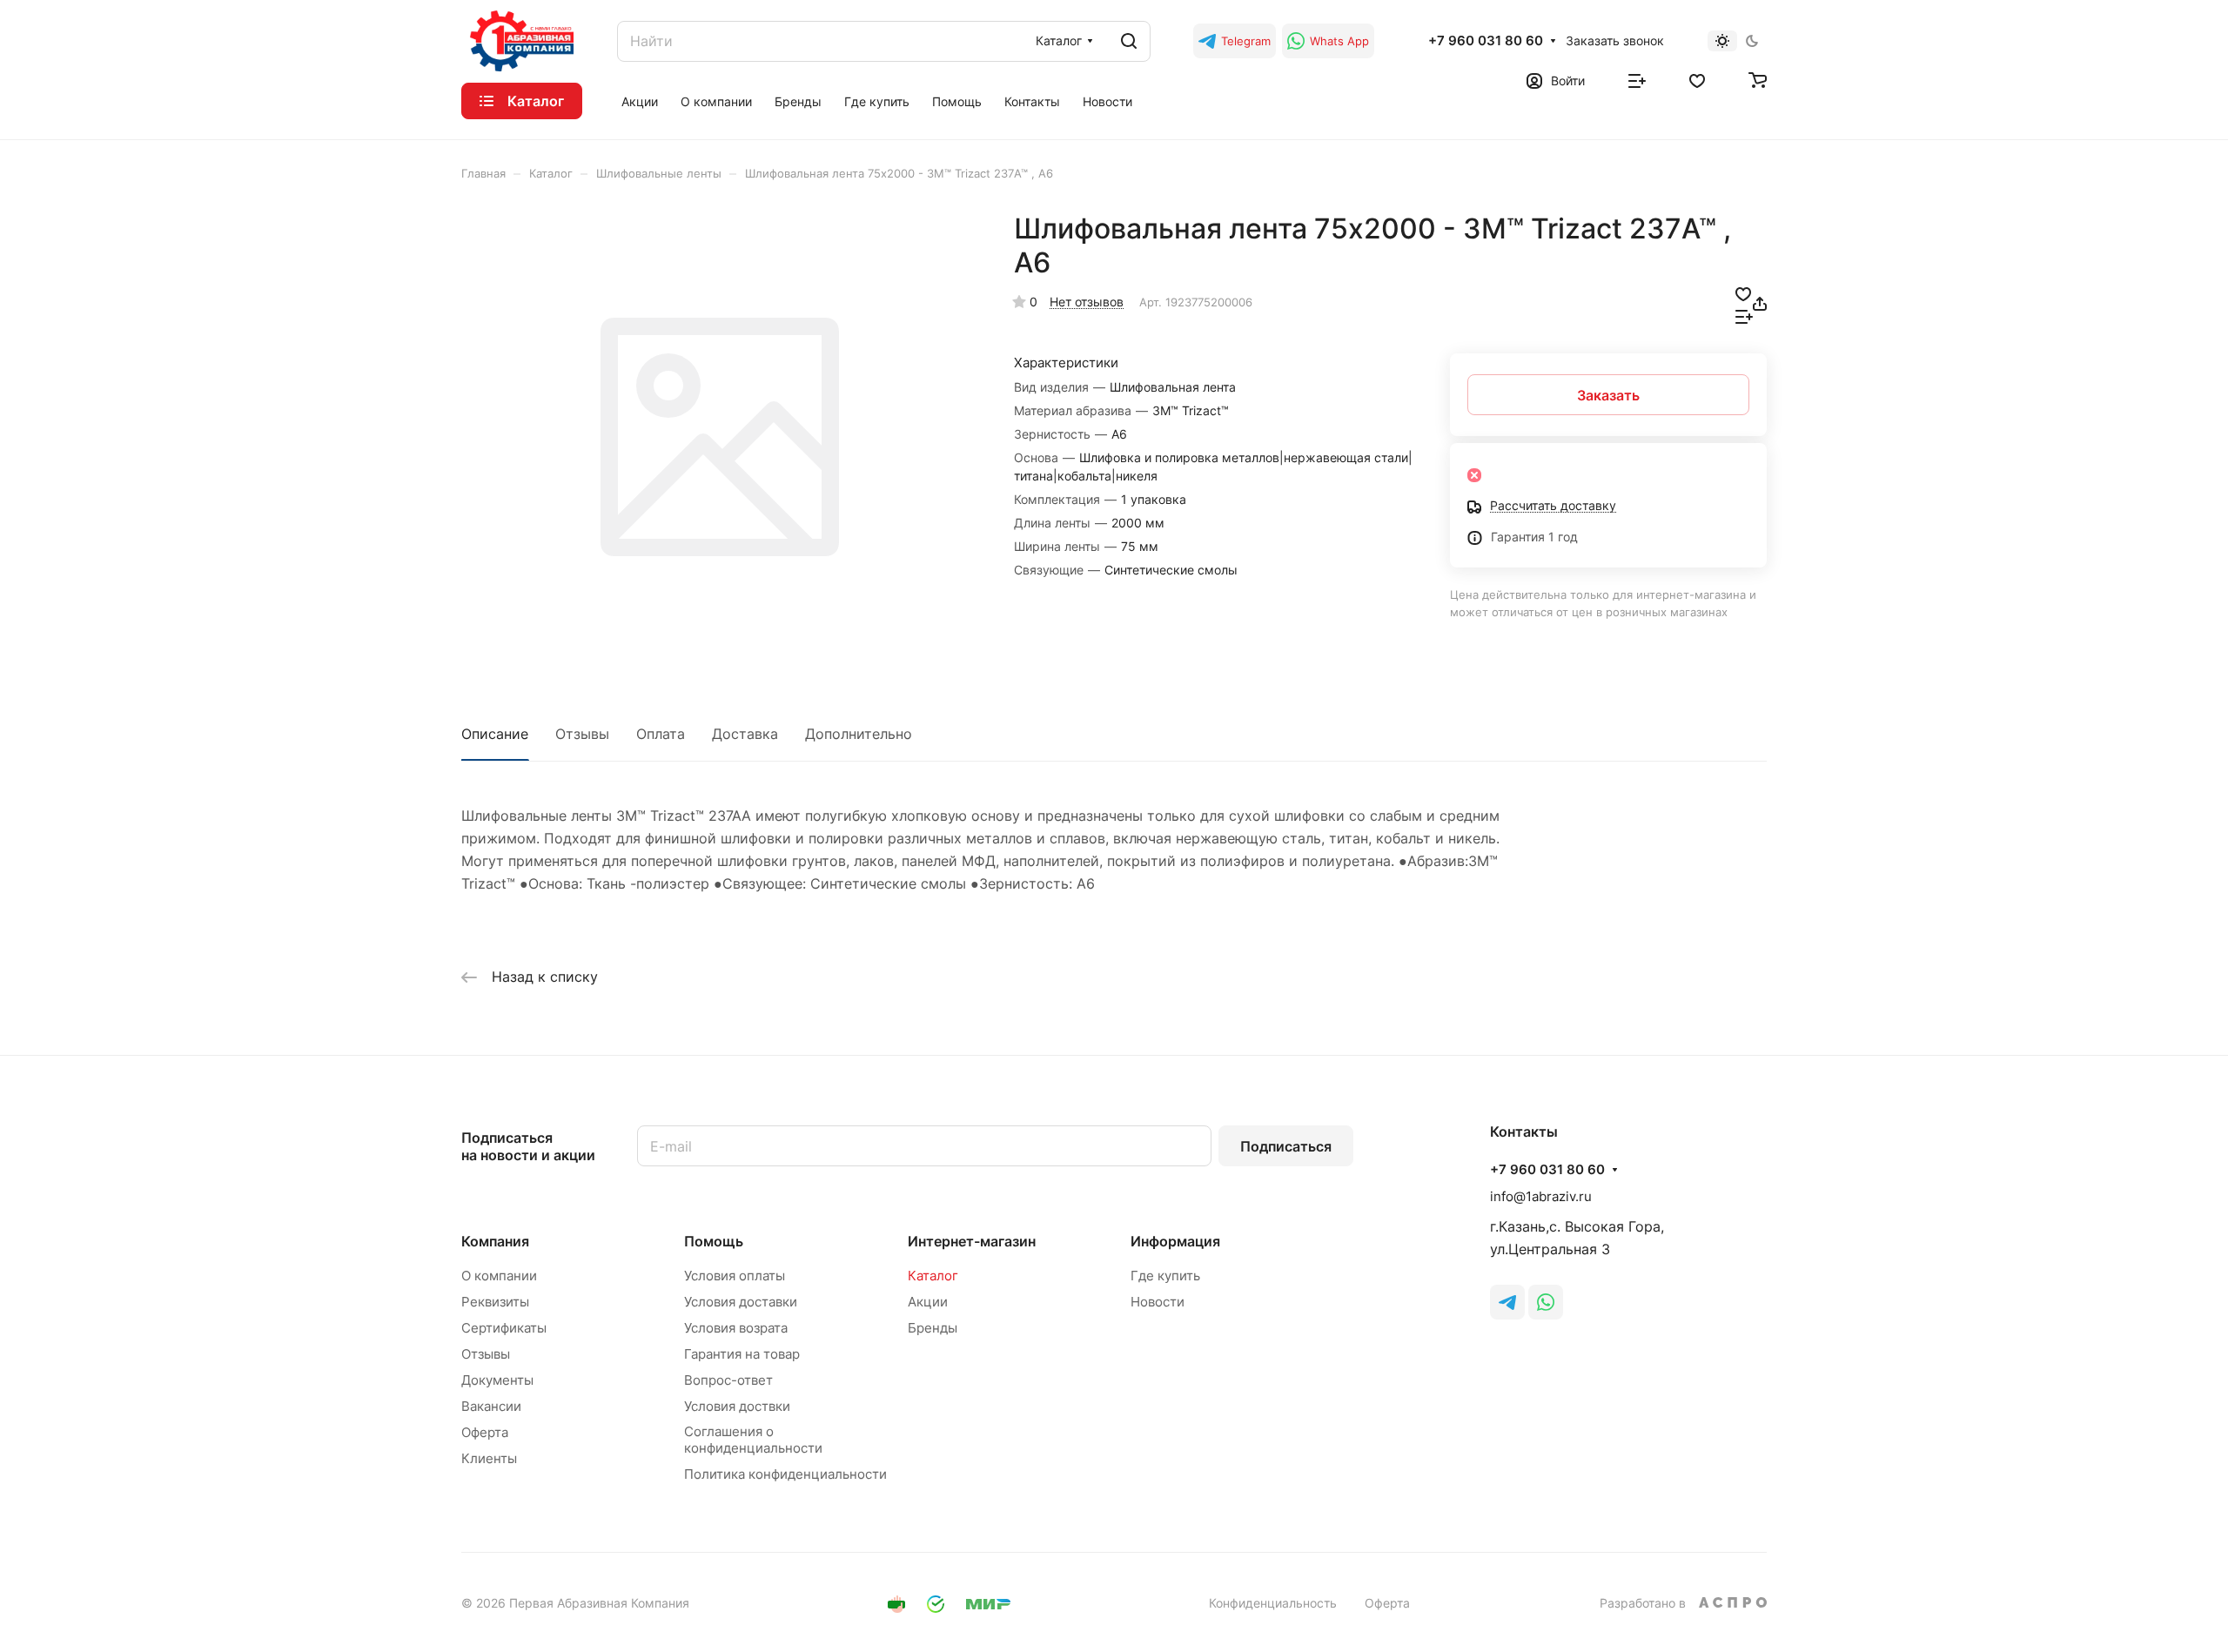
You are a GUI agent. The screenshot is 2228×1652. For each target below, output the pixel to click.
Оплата (661, 734)
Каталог (933, 1276)
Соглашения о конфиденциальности (753, 1440)
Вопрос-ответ (728, 1380)
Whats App (1339, 41)
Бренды (933, 1328)
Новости (1158, 1302)
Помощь (714, 1241)
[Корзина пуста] (1758, 79)
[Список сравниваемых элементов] (1637, 79)
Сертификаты (504, 1328)
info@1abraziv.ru (1541, 1196)
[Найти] (1129, 41)
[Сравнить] (1744, 315)
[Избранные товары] (1697, 79)
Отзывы (582, 734)
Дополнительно (859, 734)
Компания (495, 1241)
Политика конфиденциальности (785, 1474)
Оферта (485, 1432)
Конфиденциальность (1273, 1603)
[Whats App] (1546, 1302)
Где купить (1165, 1276)
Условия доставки (741, 1302)
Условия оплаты (735, 1276)
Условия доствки (737, 1406)
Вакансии (491, 1406)
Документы (497, 1380)
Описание (495, 734)
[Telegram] (1507, 1302)
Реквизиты (495, 1302)
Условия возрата (736, 1328)
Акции (928, 1302)
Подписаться (1286, 1146)
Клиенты (489, 1458)
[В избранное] (1743, 292)
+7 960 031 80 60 (1486, 41)
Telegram (1246, 41)
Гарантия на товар (742, 1354)
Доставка (745, 734)
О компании (499, 1276)
